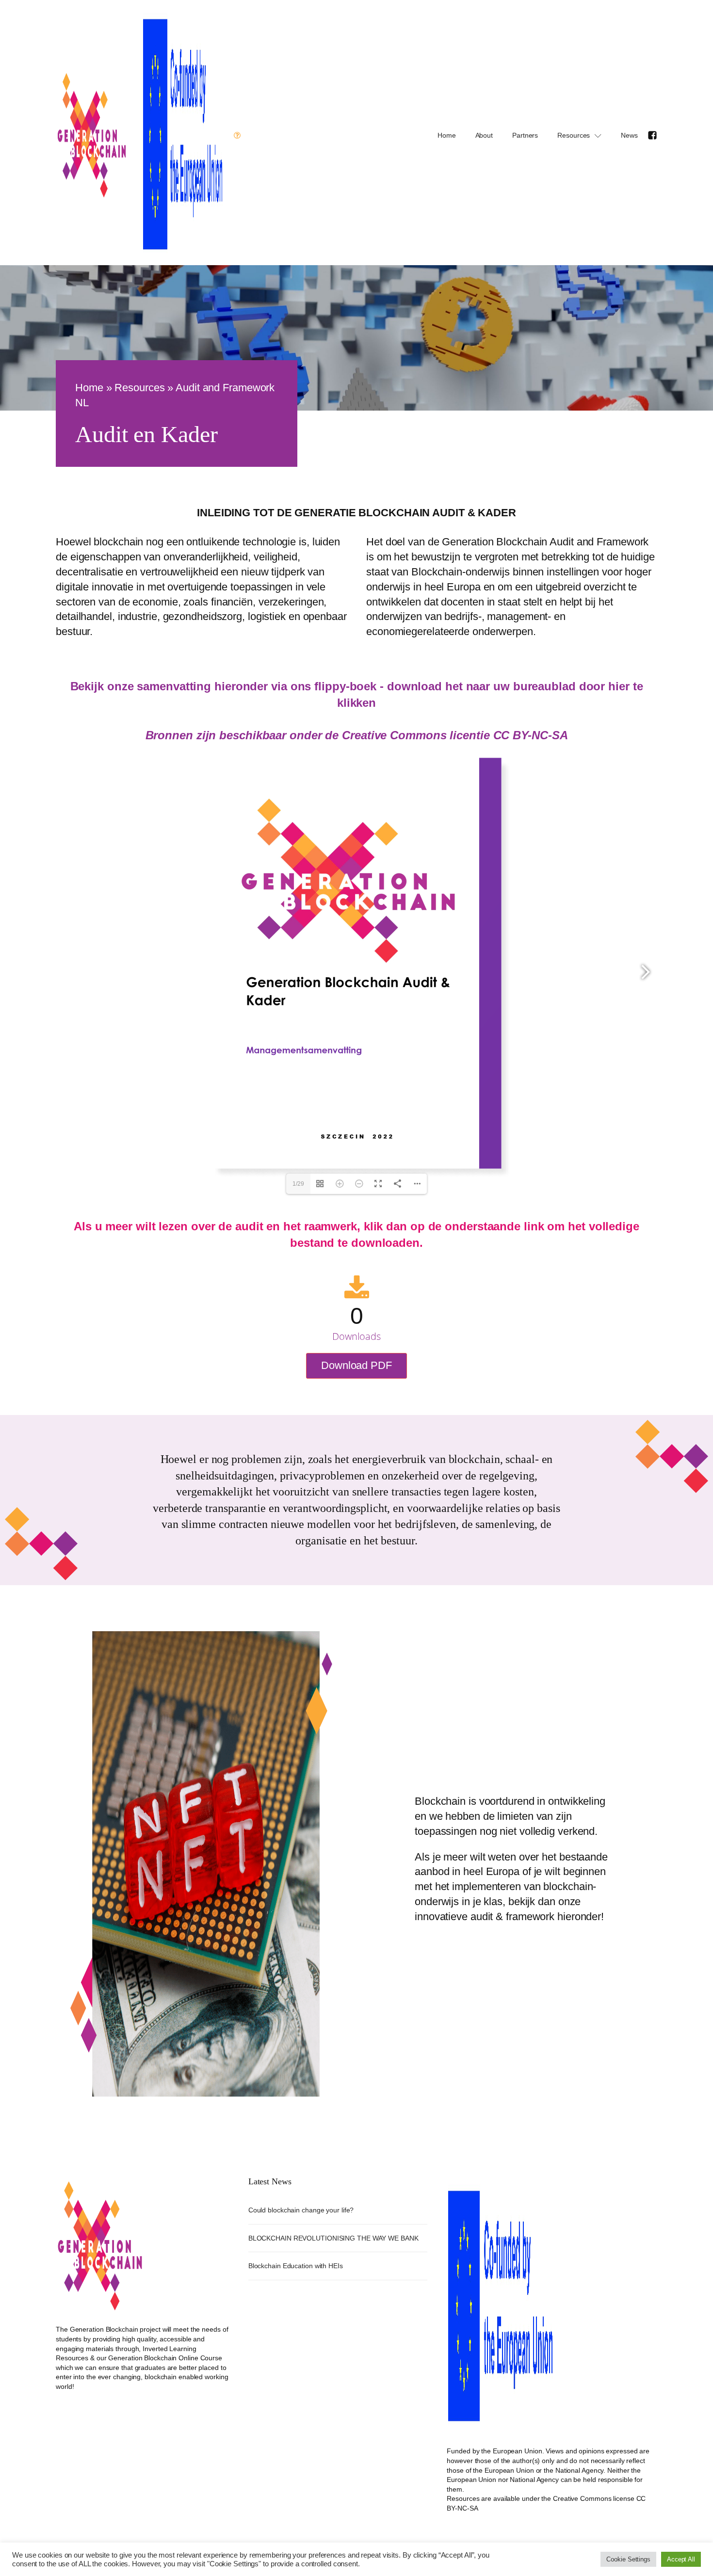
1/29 (298, 1184)
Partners (525, 135)
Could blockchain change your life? (301, 2210)
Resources (574, 135)
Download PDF (356, 1365)
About (484, 135)
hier (619, 686)
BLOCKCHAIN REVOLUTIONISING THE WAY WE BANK (333, 2238)
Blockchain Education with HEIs (296, 2266)
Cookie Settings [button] (628, 2559)
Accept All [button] (681, 2559)
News (629, 135)
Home (447, 135)
